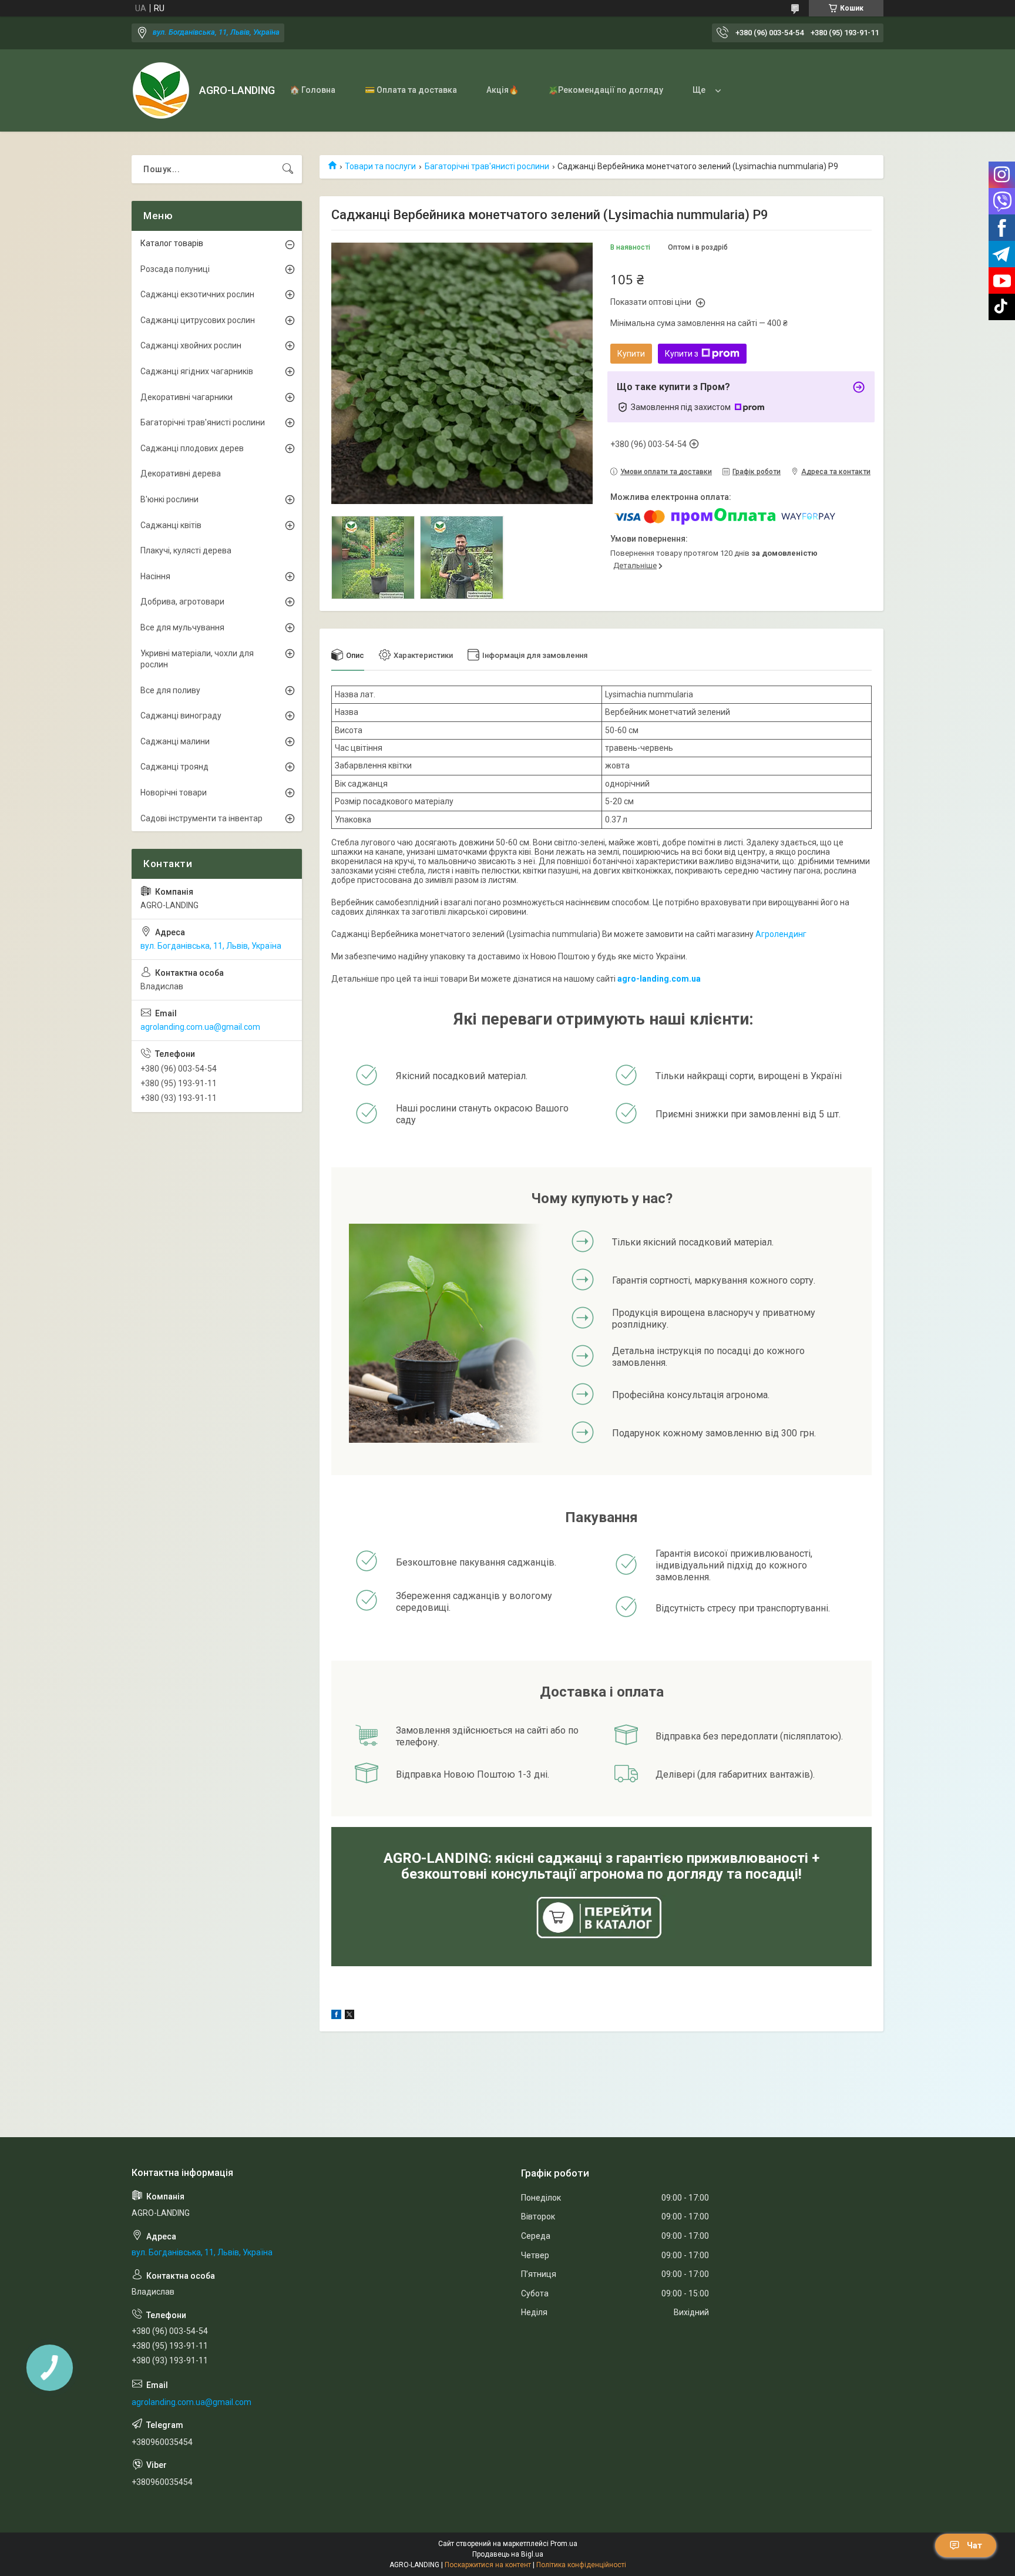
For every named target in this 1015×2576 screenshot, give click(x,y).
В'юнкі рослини (169, 499)
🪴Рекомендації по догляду (606, 90)
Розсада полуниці (175, 269)
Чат (974, 2545)
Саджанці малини (175, 741)
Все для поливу (170, 690)
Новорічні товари (174, 792)
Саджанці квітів (171, 525)
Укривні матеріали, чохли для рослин (197, 659)
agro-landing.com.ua (659, 979)
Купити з (682, 354)
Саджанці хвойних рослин (191, 345)
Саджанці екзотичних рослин (197, 294)
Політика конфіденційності (581, 2565)
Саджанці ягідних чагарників (197, 371)
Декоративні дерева (181, 473)
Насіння (155, 576)
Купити (631, 354)
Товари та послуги (380, 166)
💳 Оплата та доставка (411, 90)
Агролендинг (781, 934)
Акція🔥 (503, 90)
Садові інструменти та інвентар (201, 818)
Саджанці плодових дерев (192, 448)
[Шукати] (288, 169)
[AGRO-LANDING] (161, 90)
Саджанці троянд (174, 767)
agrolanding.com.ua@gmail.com (200, 1027)
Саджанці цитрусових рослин (198, 320)
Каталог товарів (172, 243)
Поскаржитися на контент (488, 2565)
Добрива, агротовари (182, 602)
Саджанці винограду (181, 716)
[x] (349, 2016)
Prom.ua (564, 2544)
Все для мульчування (182, 627)
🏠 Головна (312, 90)
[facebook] (336, 2016)
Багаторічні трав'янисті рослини (487, 166)
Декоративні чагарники (186, 397)
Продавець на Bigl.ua (508, 2554)
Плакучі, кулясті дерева (186, 550)
